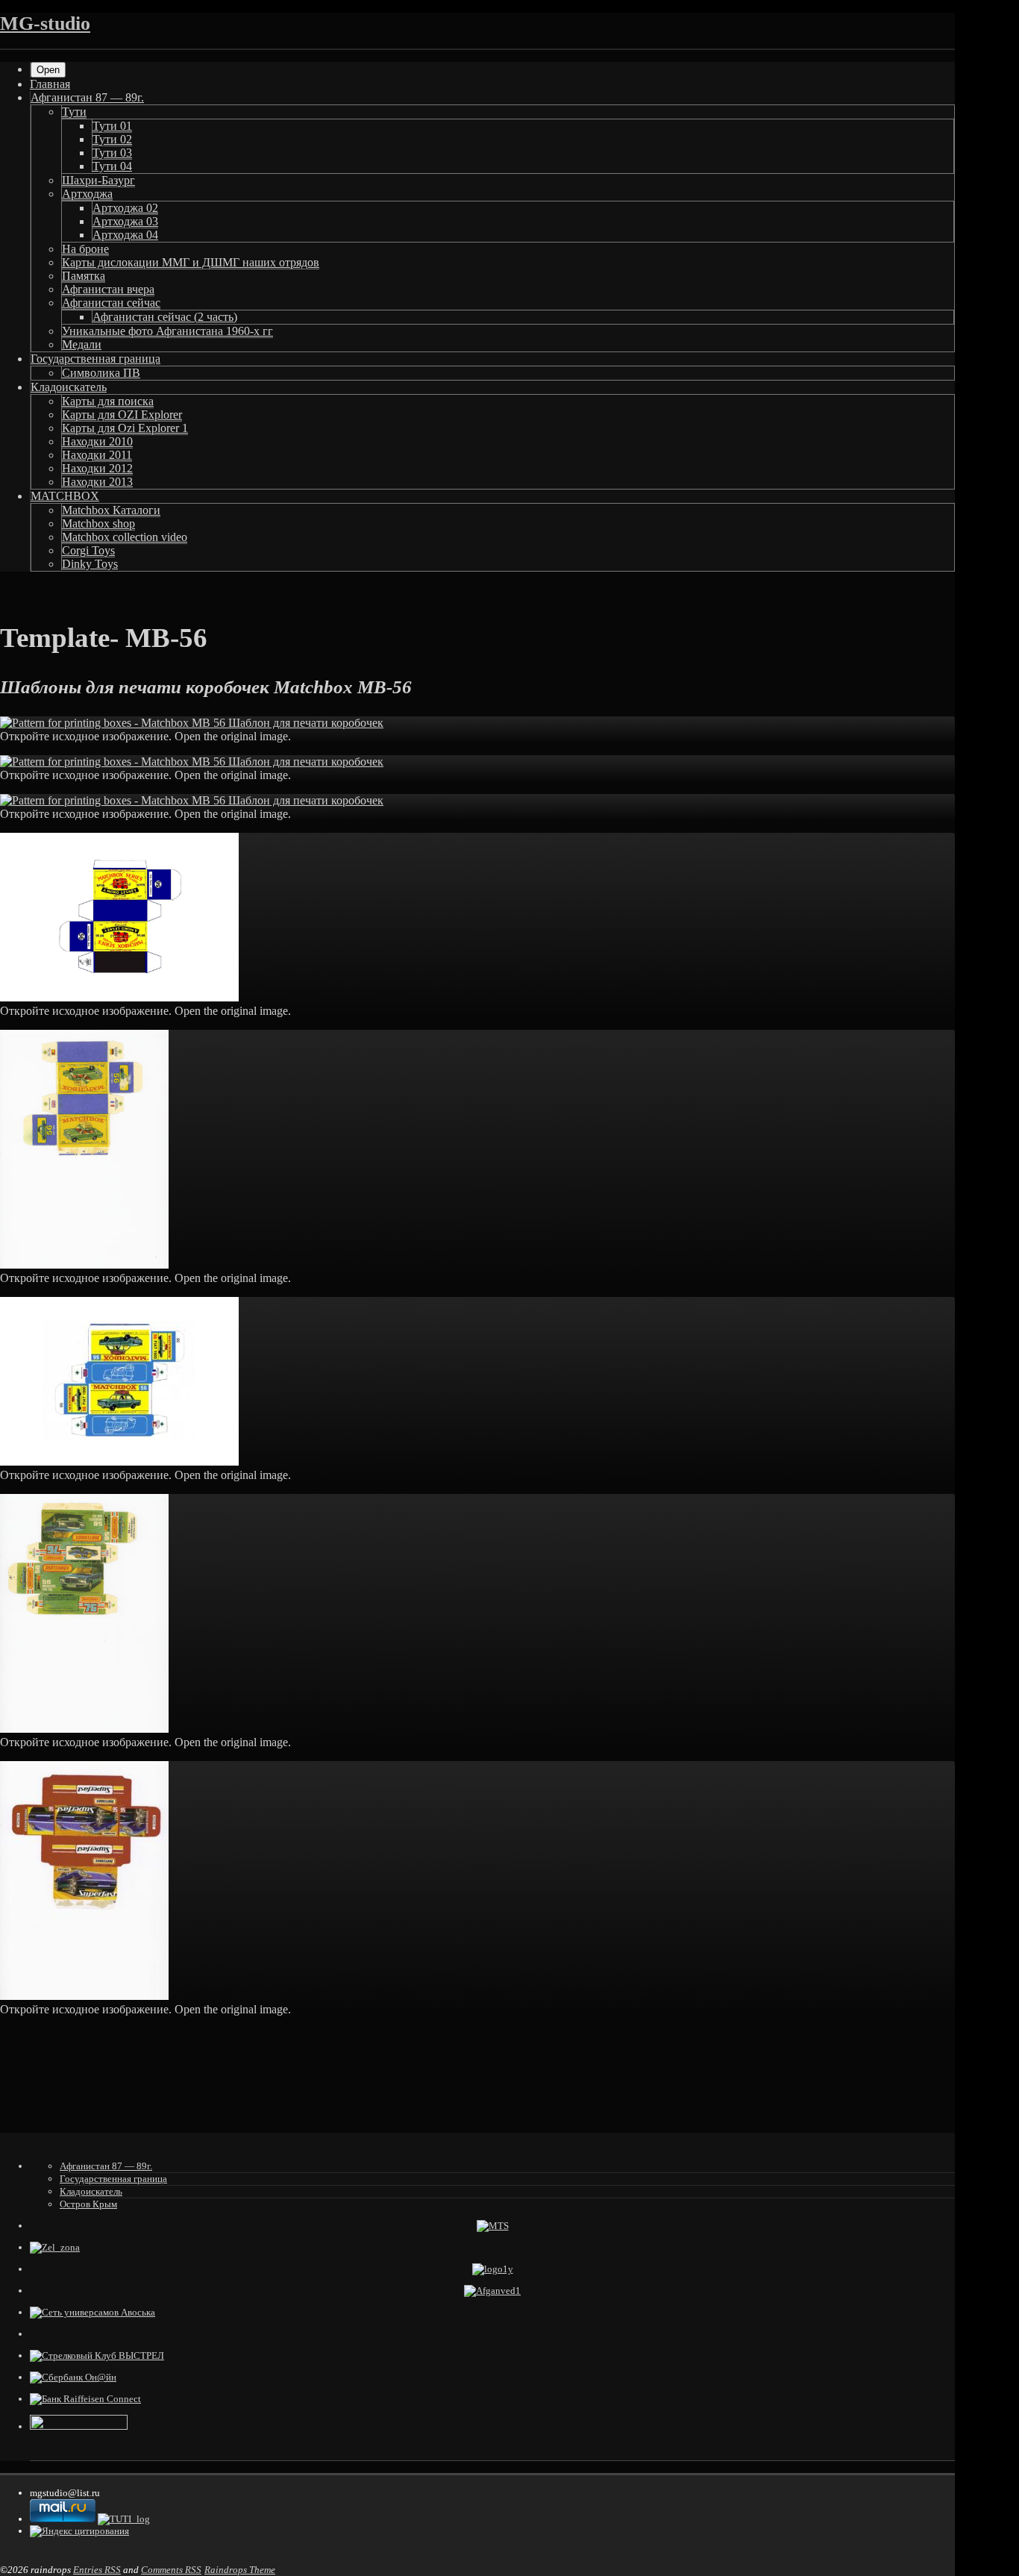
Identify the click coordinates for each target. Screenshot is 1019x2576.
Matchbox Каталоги (111, 510)
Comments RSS (171, 2570)
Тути (74, 112)
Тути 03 (112, 153)
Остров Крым (88, 2204)
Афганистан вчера (108, 289)
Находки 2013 (97, 482)
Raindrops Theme (240, 2570)
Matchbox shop (98, 523)
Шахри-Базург (98, 180)
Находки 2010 (97, 441)
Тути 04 (112, 166)
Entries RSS (97, 2570)
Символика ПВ (101, 373)
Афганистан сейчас (111, 303)
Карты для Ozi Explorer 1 (125, 428)
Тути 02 (112, 139)
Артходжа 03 (125, 221)
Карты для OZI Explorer (122, 415)
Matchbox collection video (125, 537)
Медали (82, 344)
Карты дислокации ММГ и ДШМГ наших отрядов (191, 262)
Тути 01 (112, 126)
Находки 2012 (97, 468)
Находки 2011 (97, 455)
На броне (85, 249)
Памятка (84, 276)
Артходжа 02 (125, 208)
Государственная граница (95, 359)
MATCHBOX (65, 496)
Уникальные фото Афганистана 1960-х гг (167, 331)
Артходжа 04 (125, 235)
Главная (50, 84)
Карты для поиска (108, 401)
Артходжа (87, 194)
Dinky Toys (90, 564)
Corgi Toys (88, 550)
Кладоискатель (69, 387)
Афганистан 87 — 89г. (87, 97)
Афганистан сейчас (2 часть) (165, 317)
